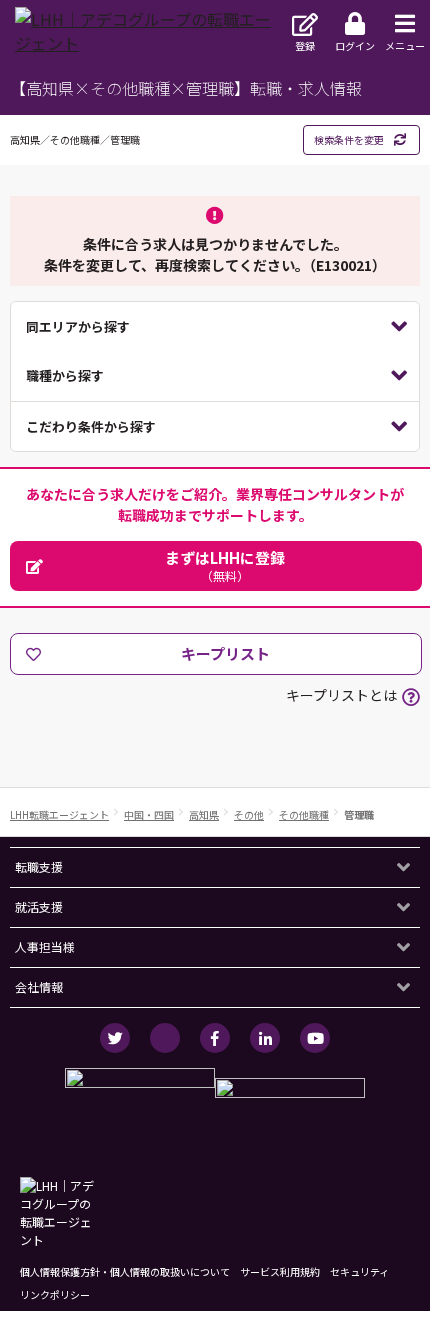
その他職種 (304, 814)
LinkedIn (265, 1038)
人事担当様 (45, 946)
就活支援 (39, 906)
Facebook (215, 1038)
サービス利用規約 (280, 1271)
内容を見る (215, 327)
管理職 (359, 814)
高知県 (204, 814)
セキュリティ (359, 1271)
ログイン (355, 45)
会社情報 (39, 986)
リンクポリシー (55, 1294)
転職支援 (39, 866)
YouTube (315, 1038)
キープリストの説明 (411, 697)
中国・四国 (149, 814)
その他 (249, 814)
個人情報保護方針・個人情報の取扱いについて (125, 1271)
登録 (305, 45)
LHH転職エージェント (59, 814)
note (165, 1038)
